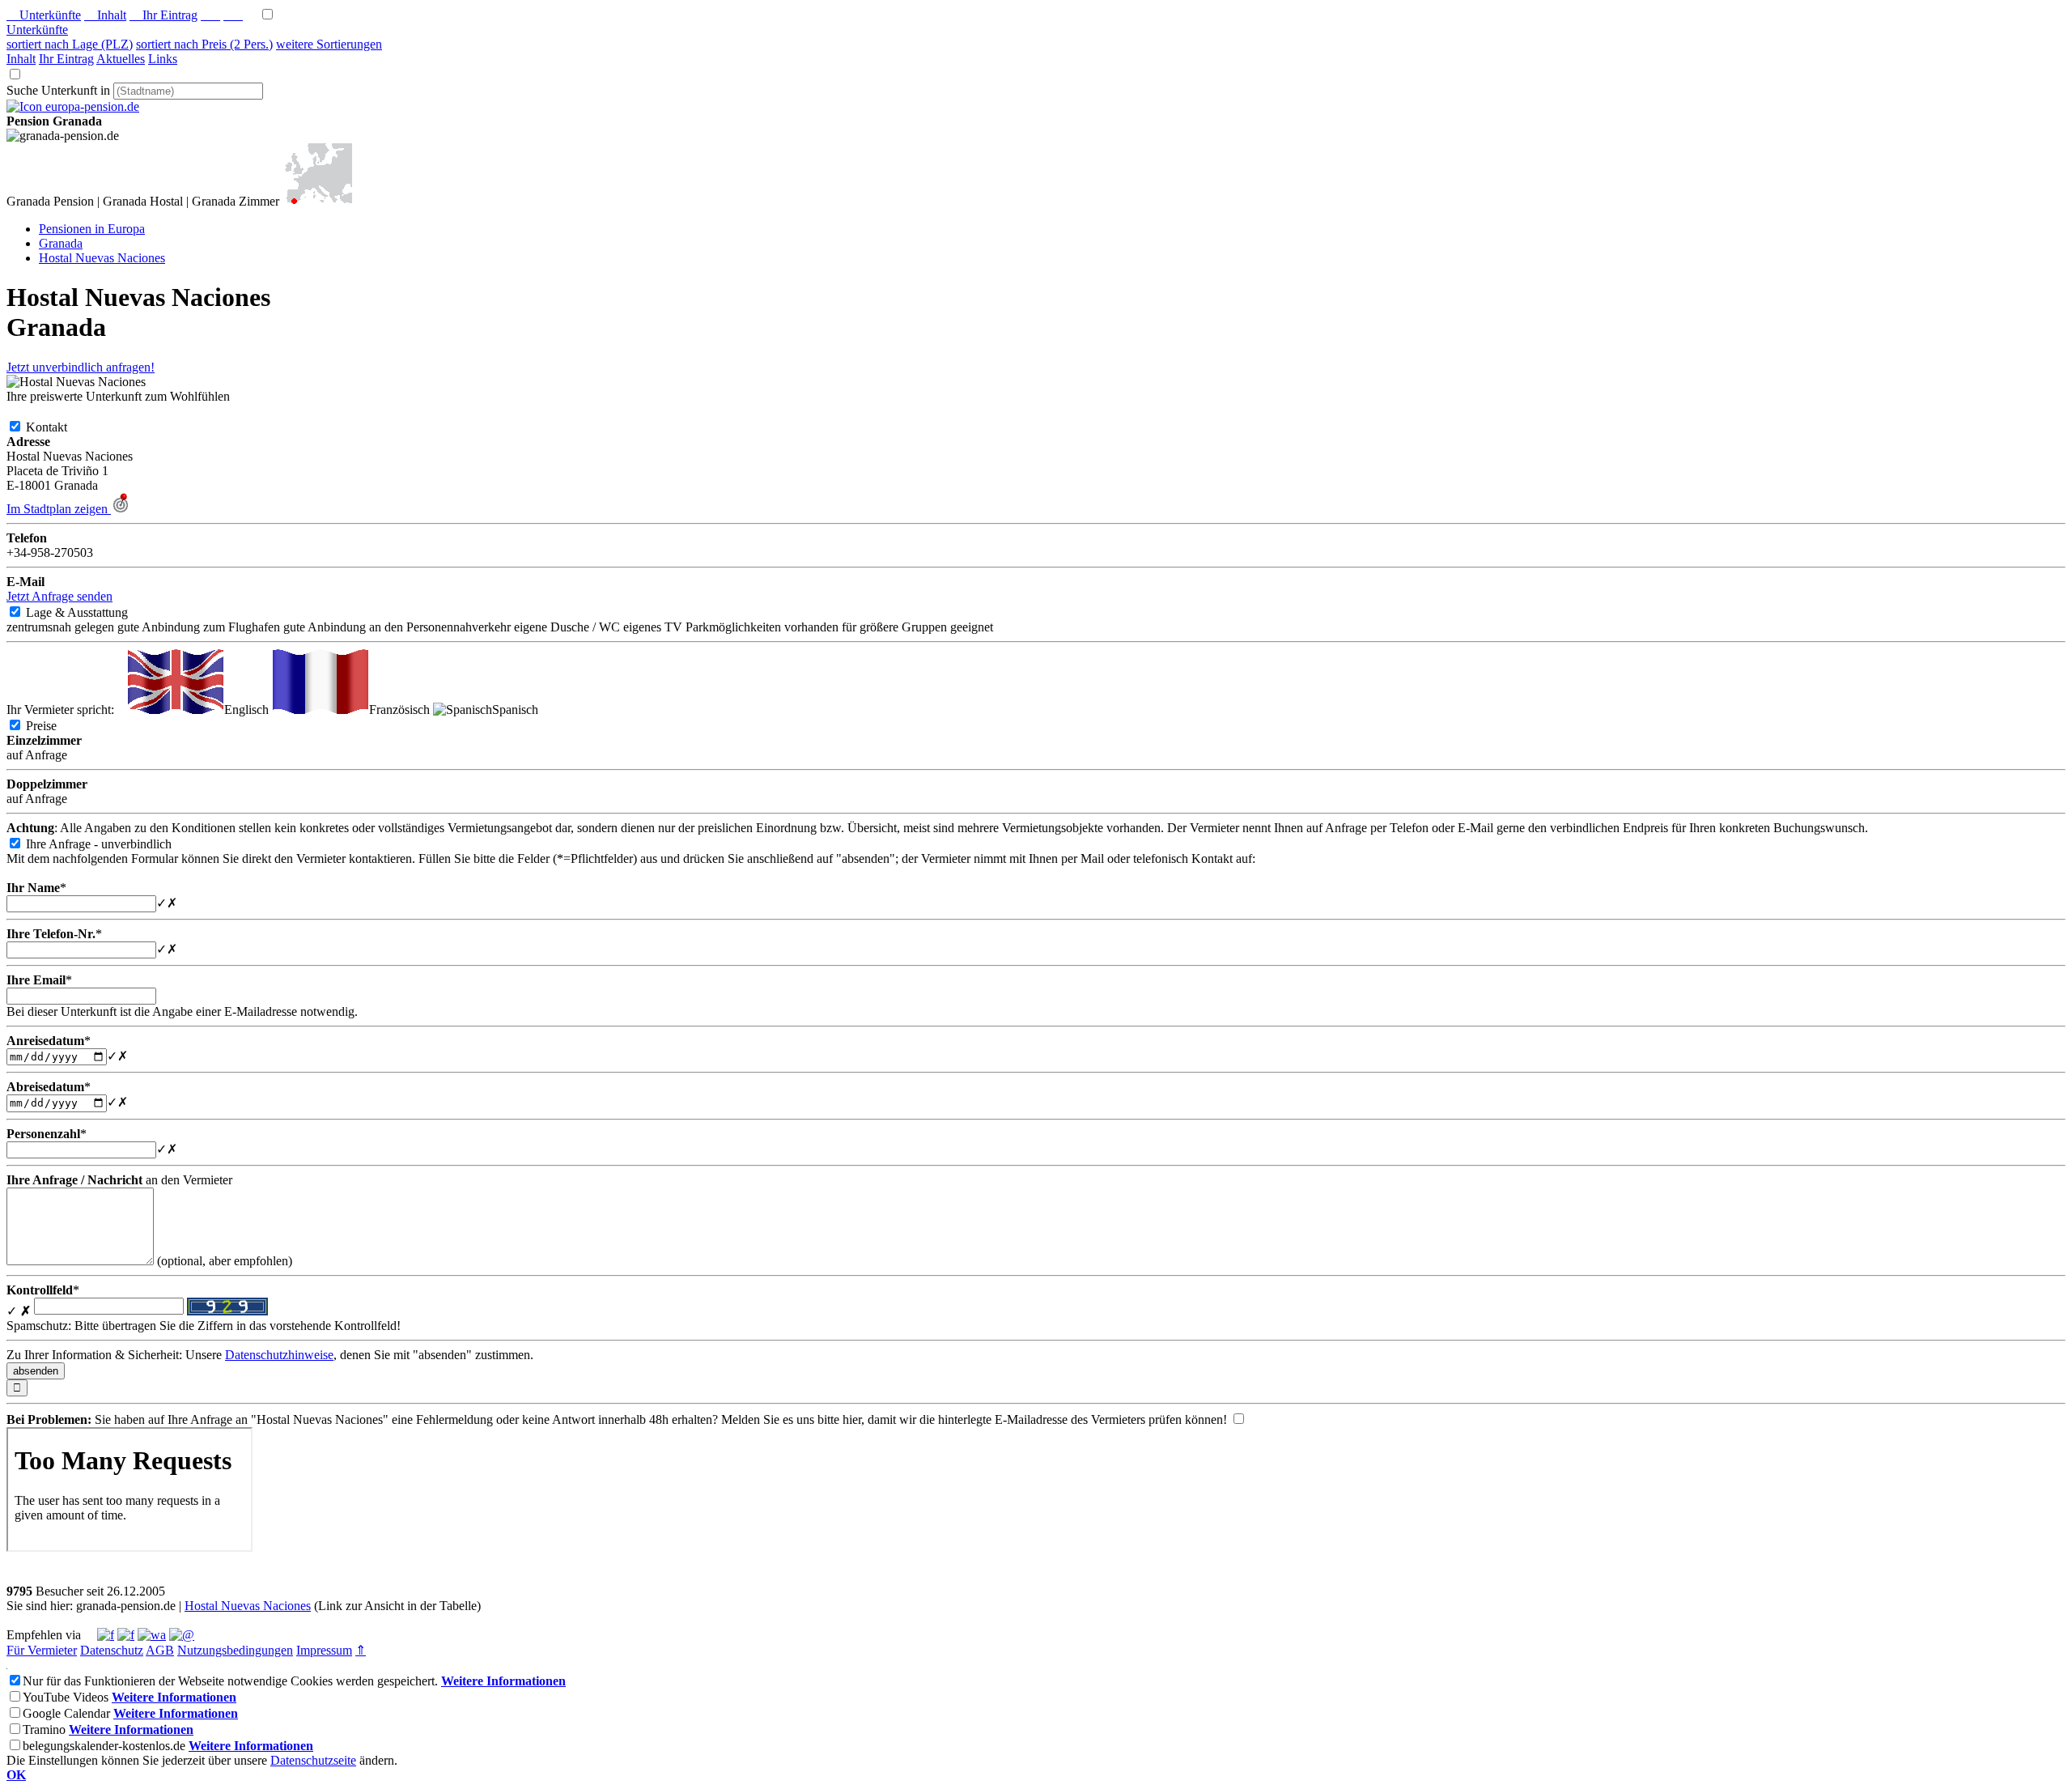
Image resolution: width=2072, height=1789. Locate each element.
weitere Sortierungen (329, 44)
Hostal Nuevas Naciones (248, 1606)
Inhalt (105, 15)
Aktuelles (121, 59)
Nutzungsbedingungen (235, 1650)
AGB (160, 1650)
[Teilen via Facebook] (106, 1635)
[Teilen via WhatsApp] (152, 1635)
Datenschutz (112, 1650)
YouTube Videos (66, 1697)
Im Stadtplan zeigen (59, 509)
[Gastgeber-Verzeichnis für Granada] (73, 106)
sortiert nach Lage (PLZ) (70, 44)
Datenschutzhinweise (279, 1355)
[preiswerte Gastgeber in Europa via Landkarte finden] (317, 201)
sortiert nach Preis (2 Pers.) (204, 44)
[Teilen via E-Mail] (182, 1635)
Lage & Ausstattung (90, 612)
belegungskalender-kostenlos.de (104, 1746)
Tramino (44, 1730)
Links (163, 59)
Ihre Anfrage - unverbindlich (112, 844)
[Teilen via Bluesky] (126, 1635)
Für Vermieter (42, 1650)
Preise (54, 726)
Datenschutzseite (313, 1760)
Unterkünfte (44, 15)
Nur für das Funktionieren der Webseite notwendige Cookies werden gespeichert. (230, 1681)
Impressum (324, 1650)
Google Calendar (66, 1713)
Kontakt (59, 427)
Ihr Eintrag (163, 15)
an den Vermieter (119, 1180)
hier (852, 1419)
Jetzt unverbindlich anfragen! (81, 367)
